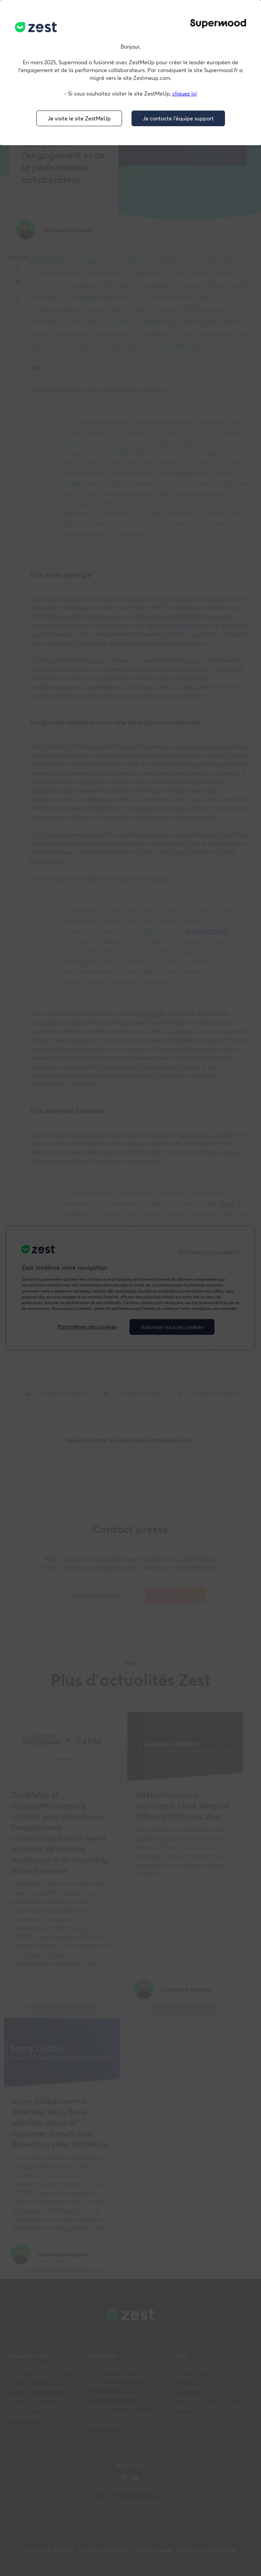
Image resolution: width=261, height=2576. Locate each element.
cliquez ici (185, 94)
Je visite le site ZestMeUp (79, 118)
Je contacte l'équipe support (178, 118)
